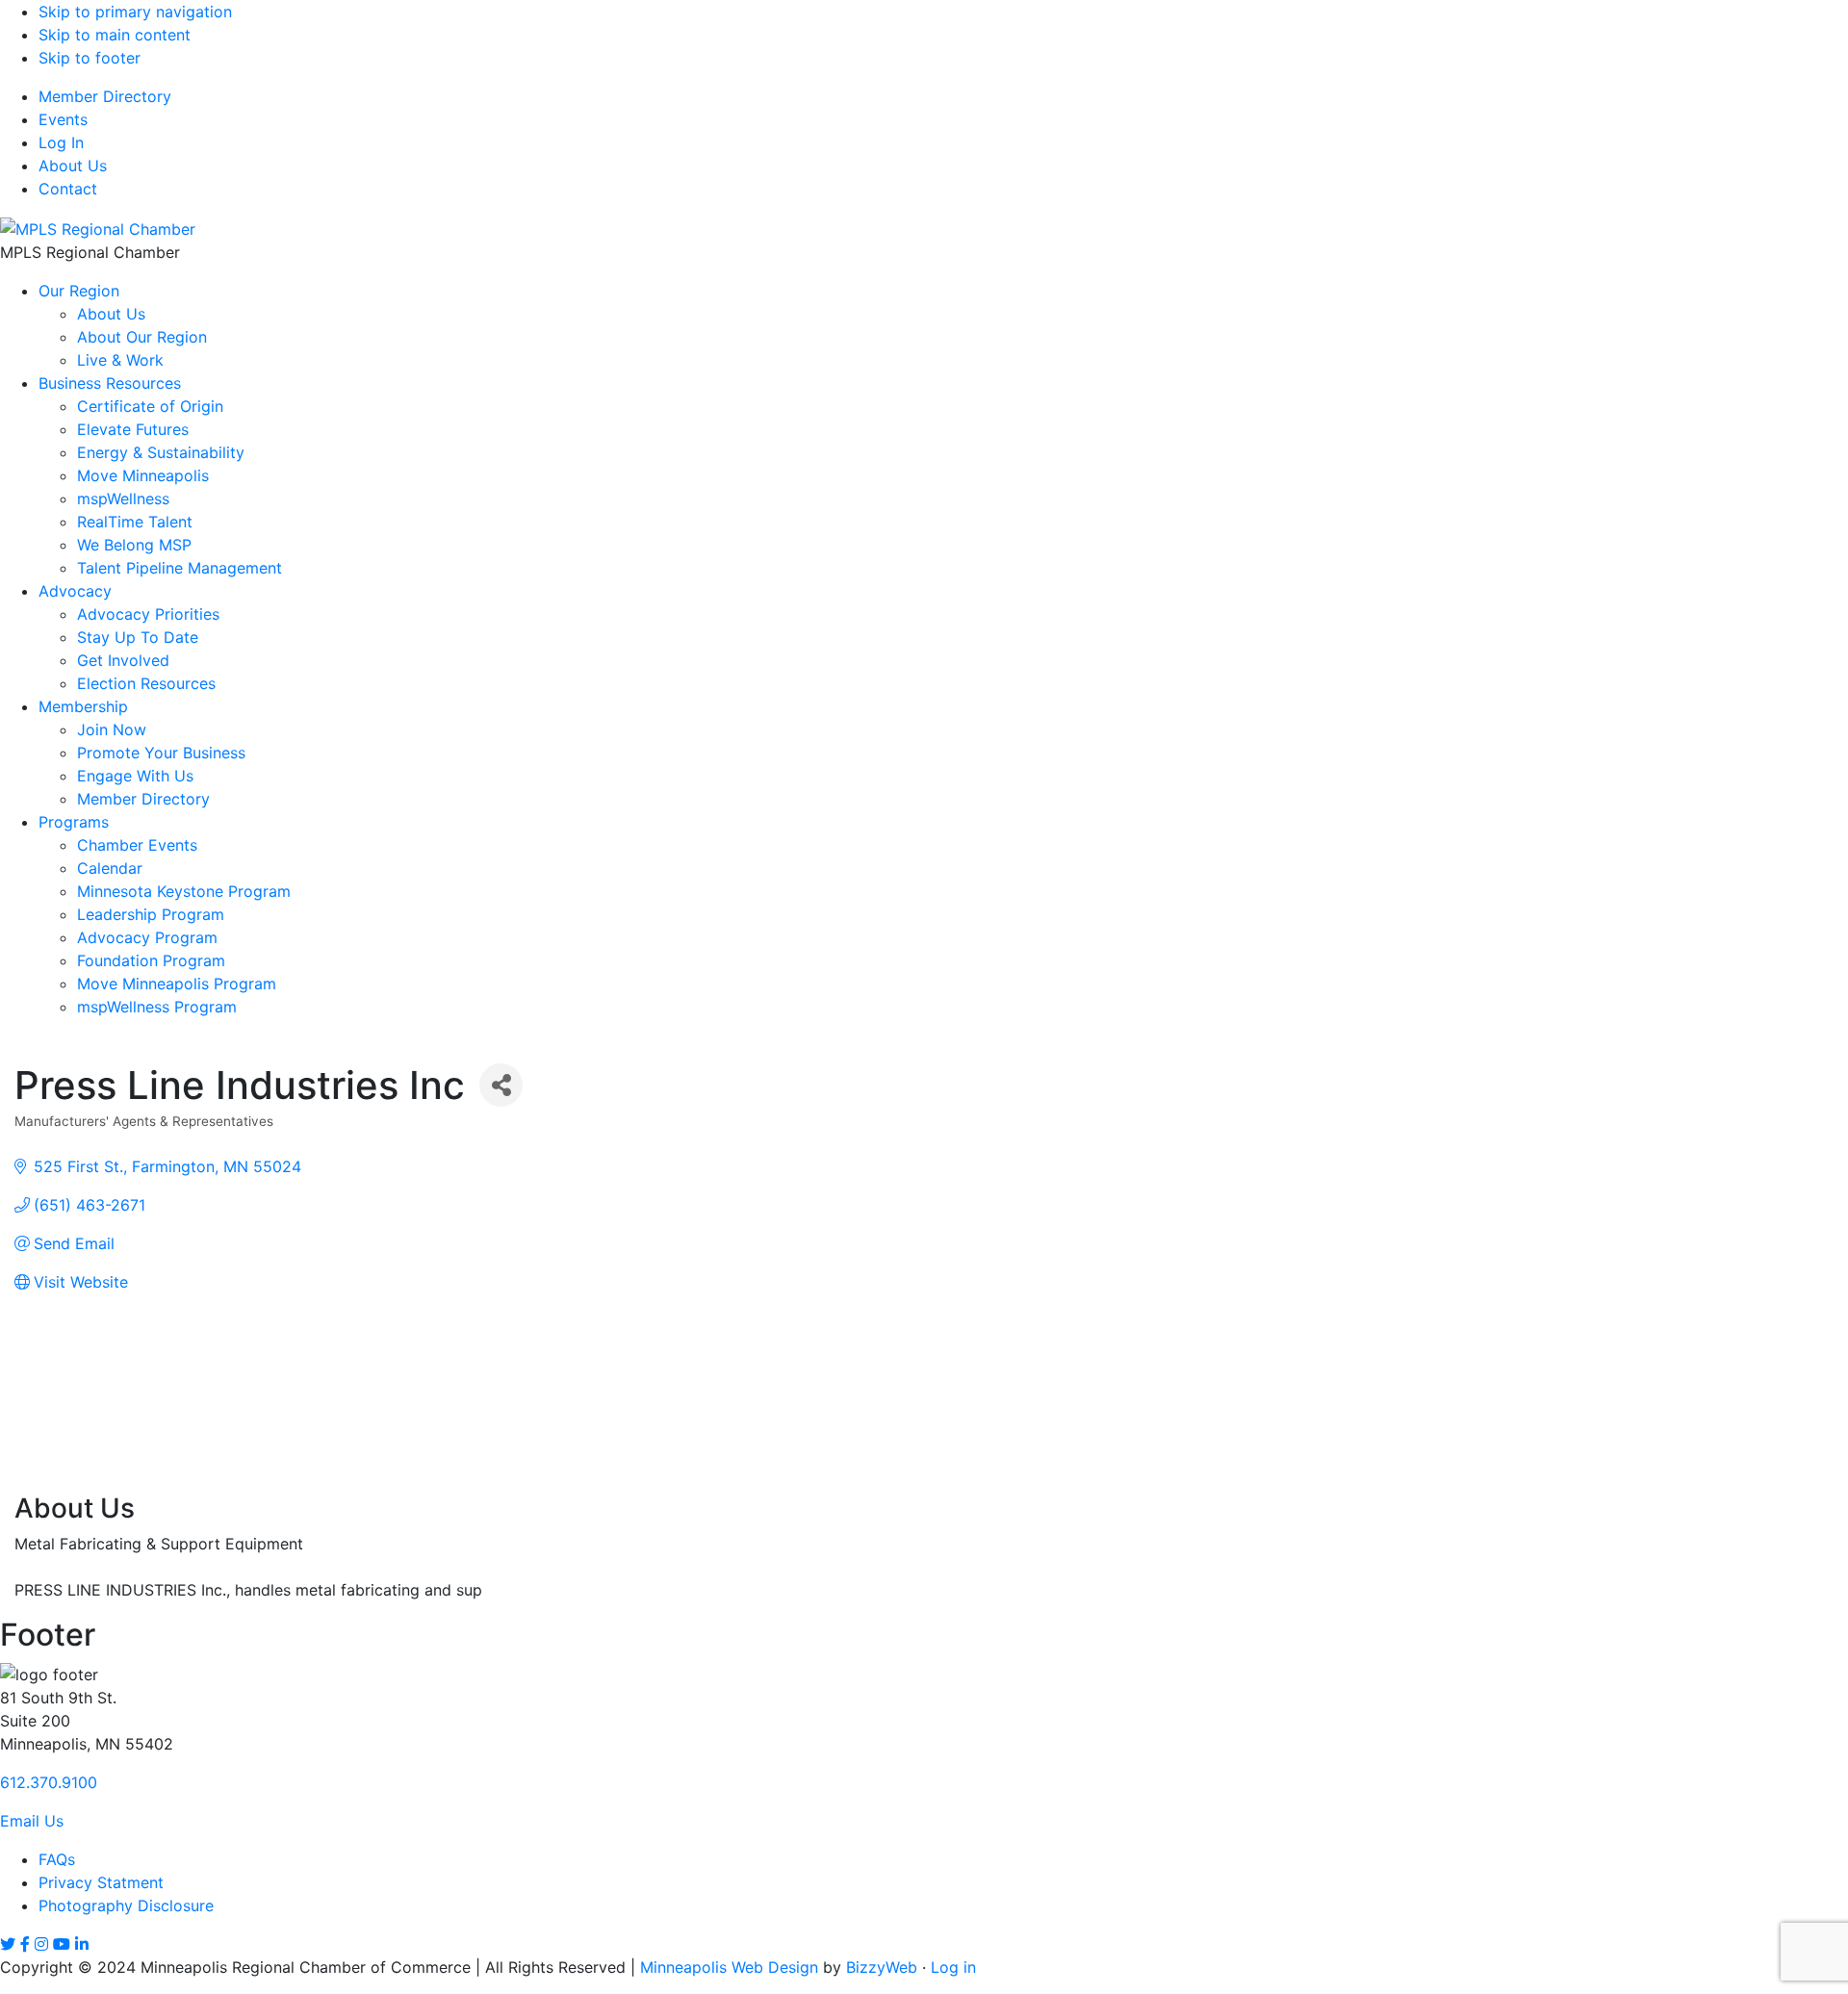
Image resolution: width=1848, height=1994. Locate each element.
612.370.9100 (49, 1782)
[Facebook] (25, 1944)
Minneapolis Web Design (729, 1967)
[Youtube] (62, 1944)
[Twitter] (8, 1944)
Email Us (32, 1821)
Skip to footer (90, 58)
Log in (953, 1967)
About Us (73, 166)
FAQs (57, 1859)
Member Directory (105, 96)
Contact (68, 189)
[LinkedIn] (82, 1944)
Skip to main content (115, 35)
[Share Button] (501, 1085)
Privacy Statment (101, 1882)
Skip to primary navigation (135, 12)
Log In (61, 142)
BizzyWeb (882, 1967)
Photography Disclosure (126, 1905)
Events (63, 119)
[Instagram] (41, 1944)
